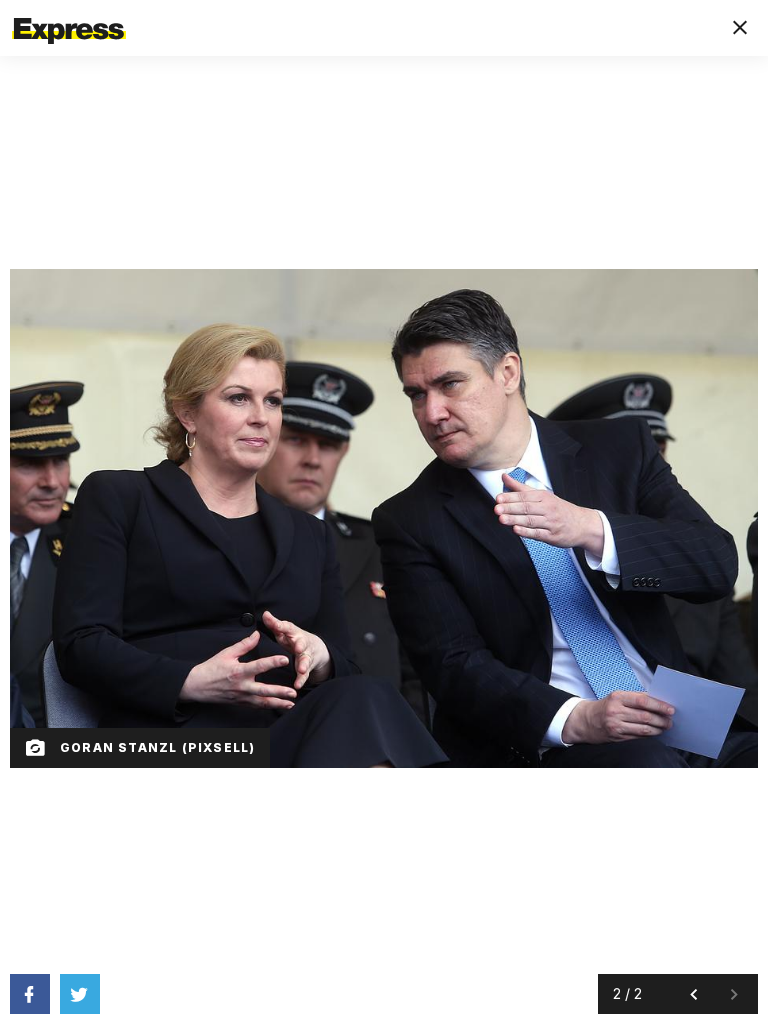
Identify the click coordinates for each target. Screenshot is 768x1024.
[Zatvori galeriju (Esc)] (740, 28)
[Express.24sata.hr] (69, 13)
